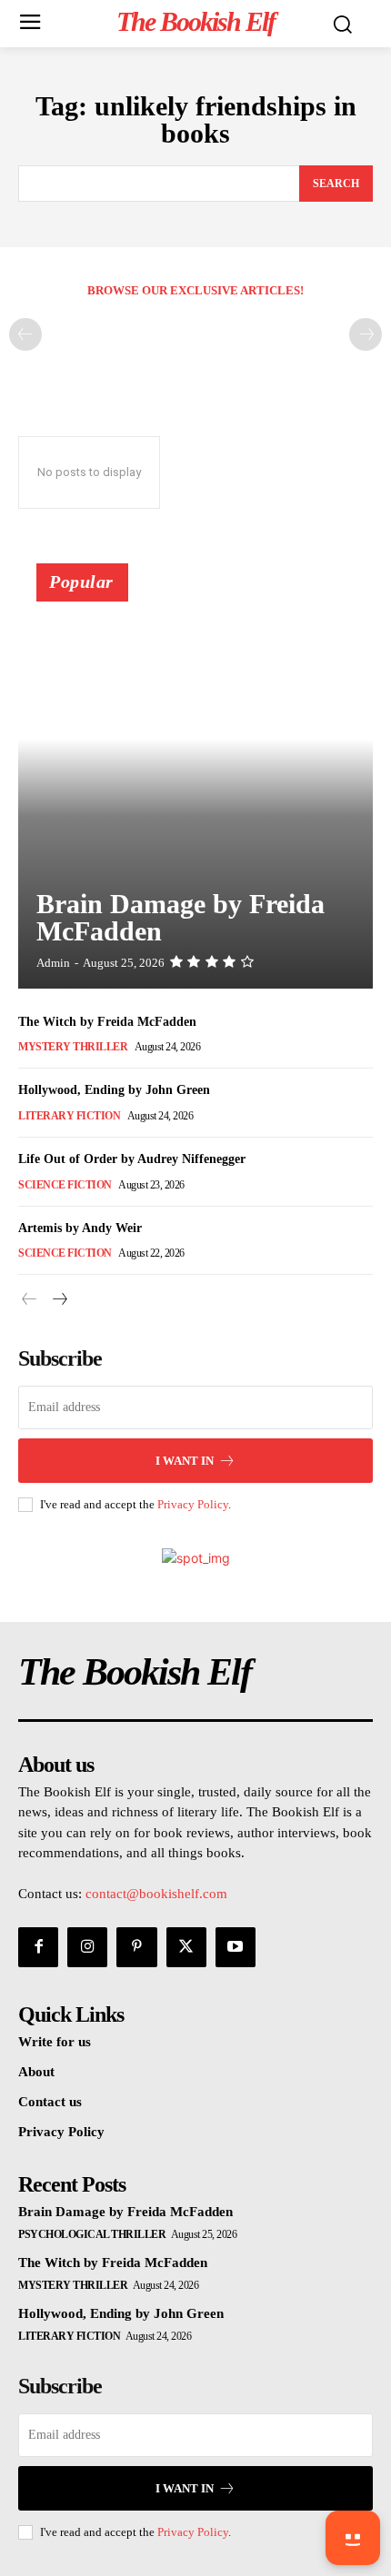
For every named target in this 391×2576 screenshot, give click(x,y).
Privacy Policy (193, 1504)
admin (53, 963)
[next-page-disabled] (366, 334)
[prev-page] (25, 334)
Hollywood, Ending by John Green (114, 1090)
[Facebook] (38, 1947)
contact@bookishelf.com (156, 1894)
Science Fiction (65, 1185)
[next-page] (59, 1300)
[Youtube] (236, 1947)
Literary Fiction (69, 1116)
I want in (185, 1461)
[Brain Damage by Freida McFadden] (195, 784)
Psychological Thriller (92, 2234)
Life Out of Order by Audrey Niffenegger (132, 1159)
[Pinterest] (136, 1947)
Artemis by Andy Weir (80, 1228)
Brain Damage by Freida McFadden (180, 917)
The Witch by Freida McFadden (107, 1022)
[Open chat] (353, 2538)
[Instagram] (87, 1947)
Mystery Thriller (73, 1047)
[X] (186, 1947)
